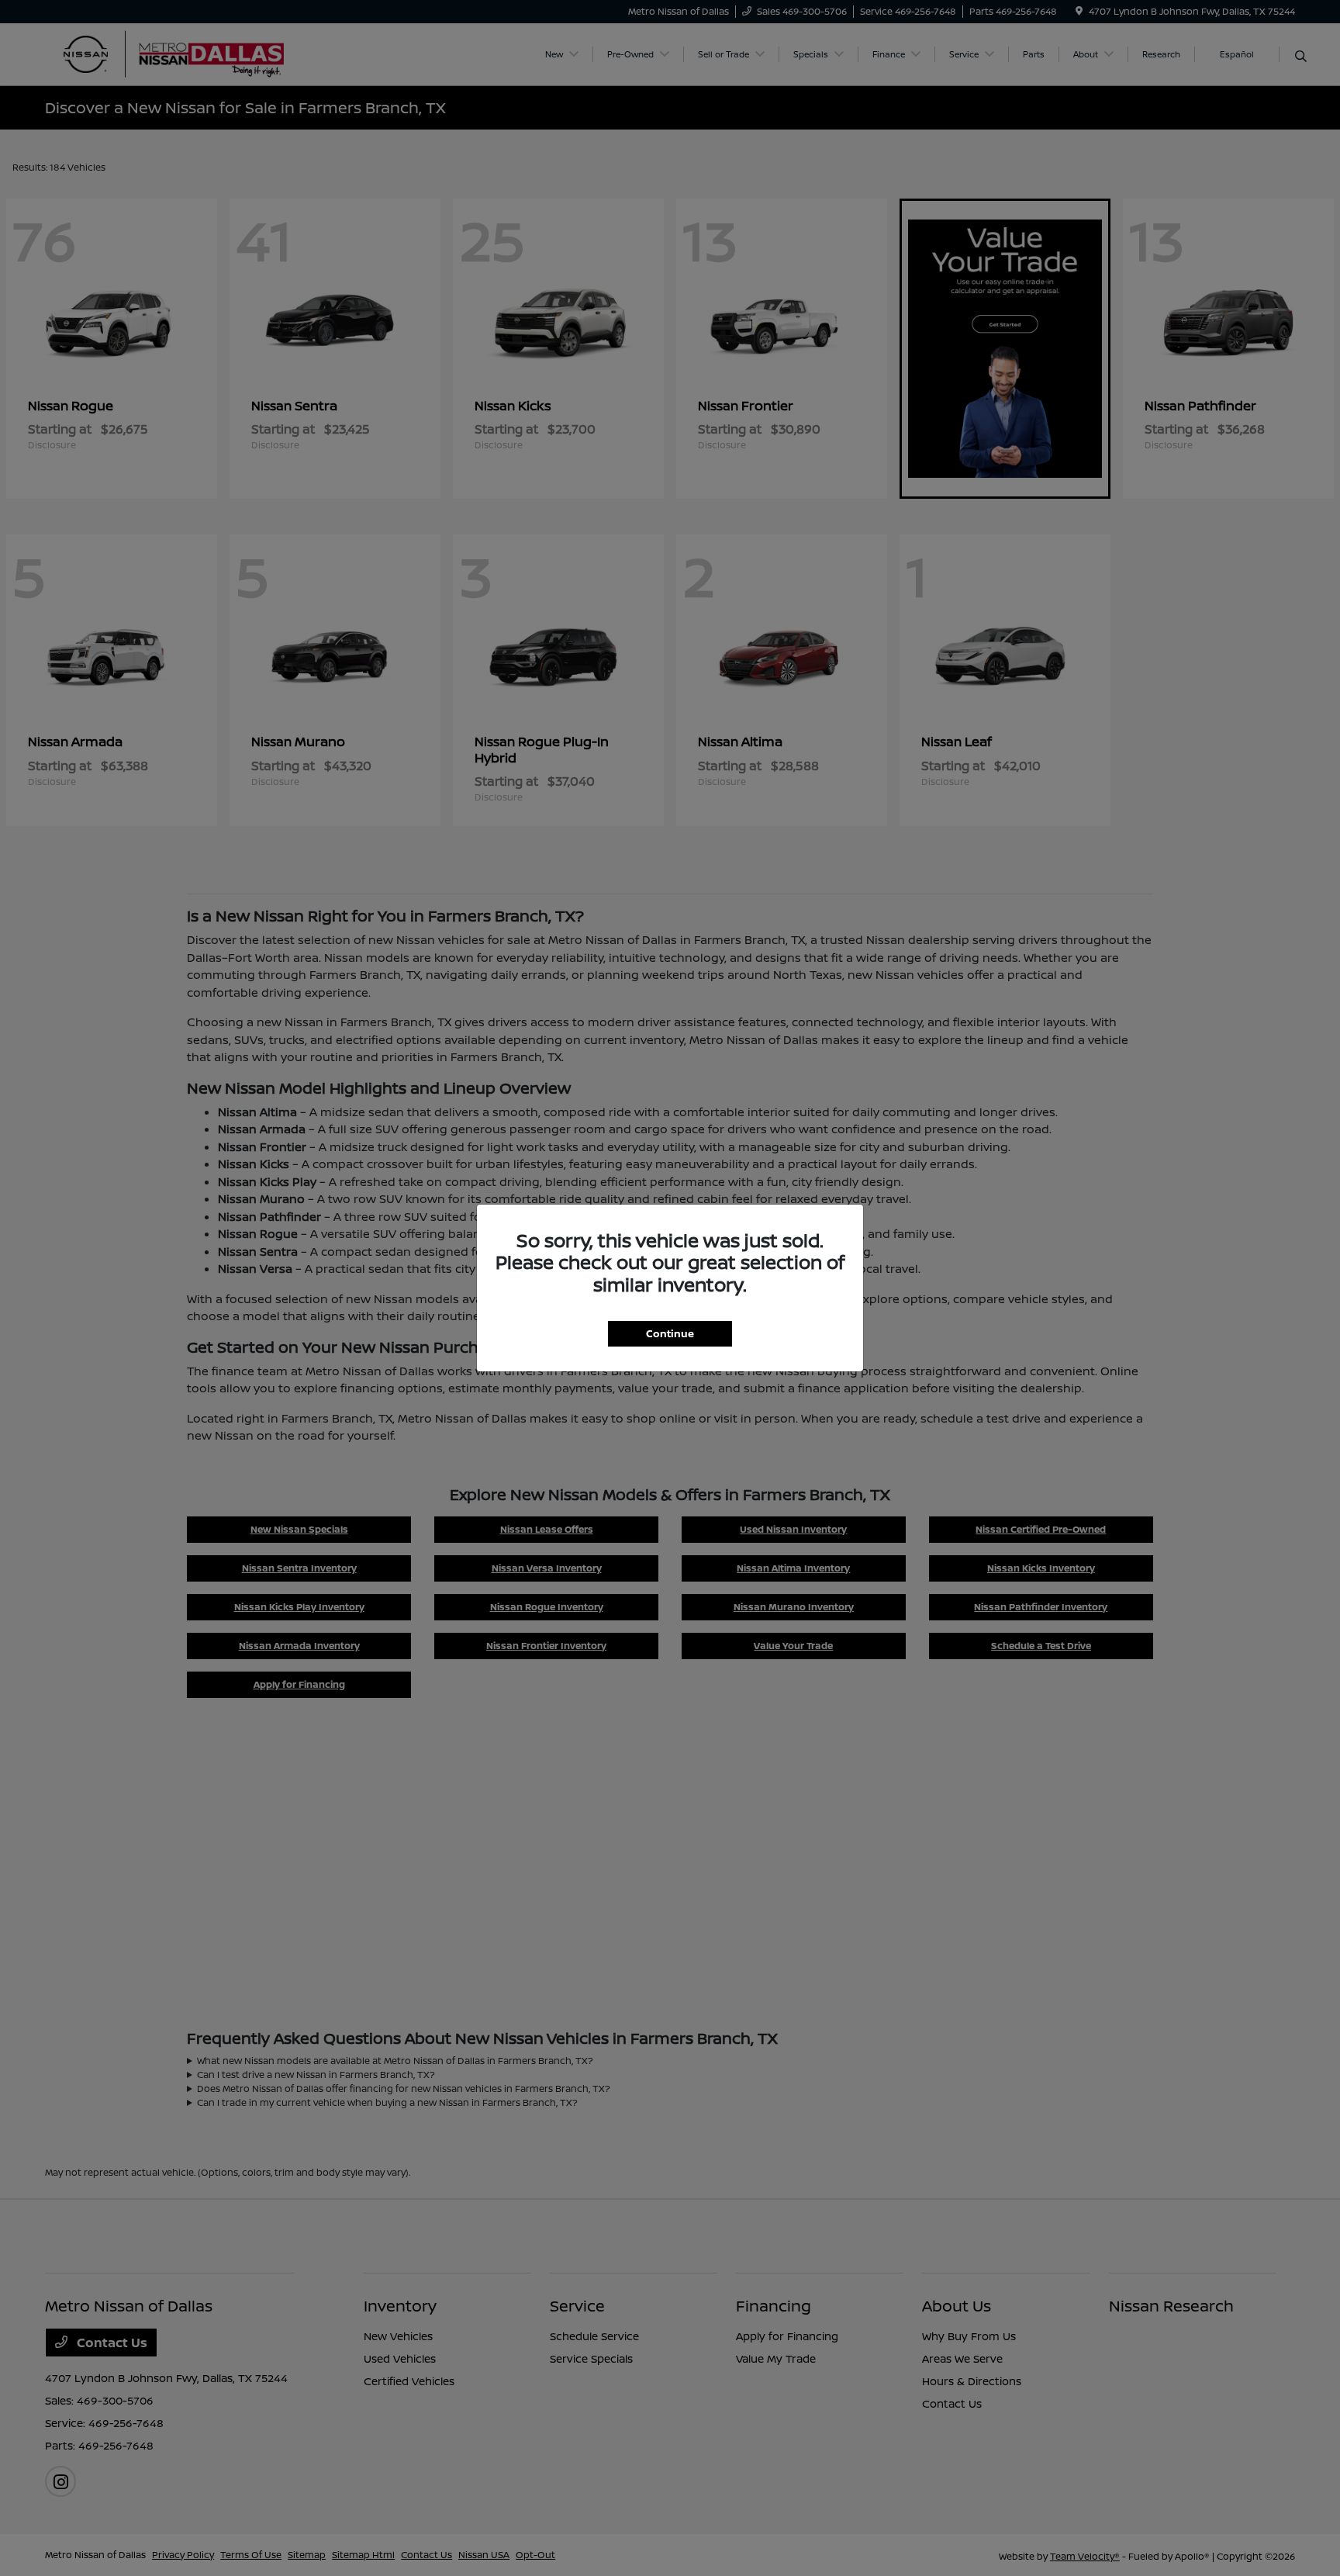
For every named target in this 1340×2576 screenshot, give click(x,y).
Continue (670, 1333)
